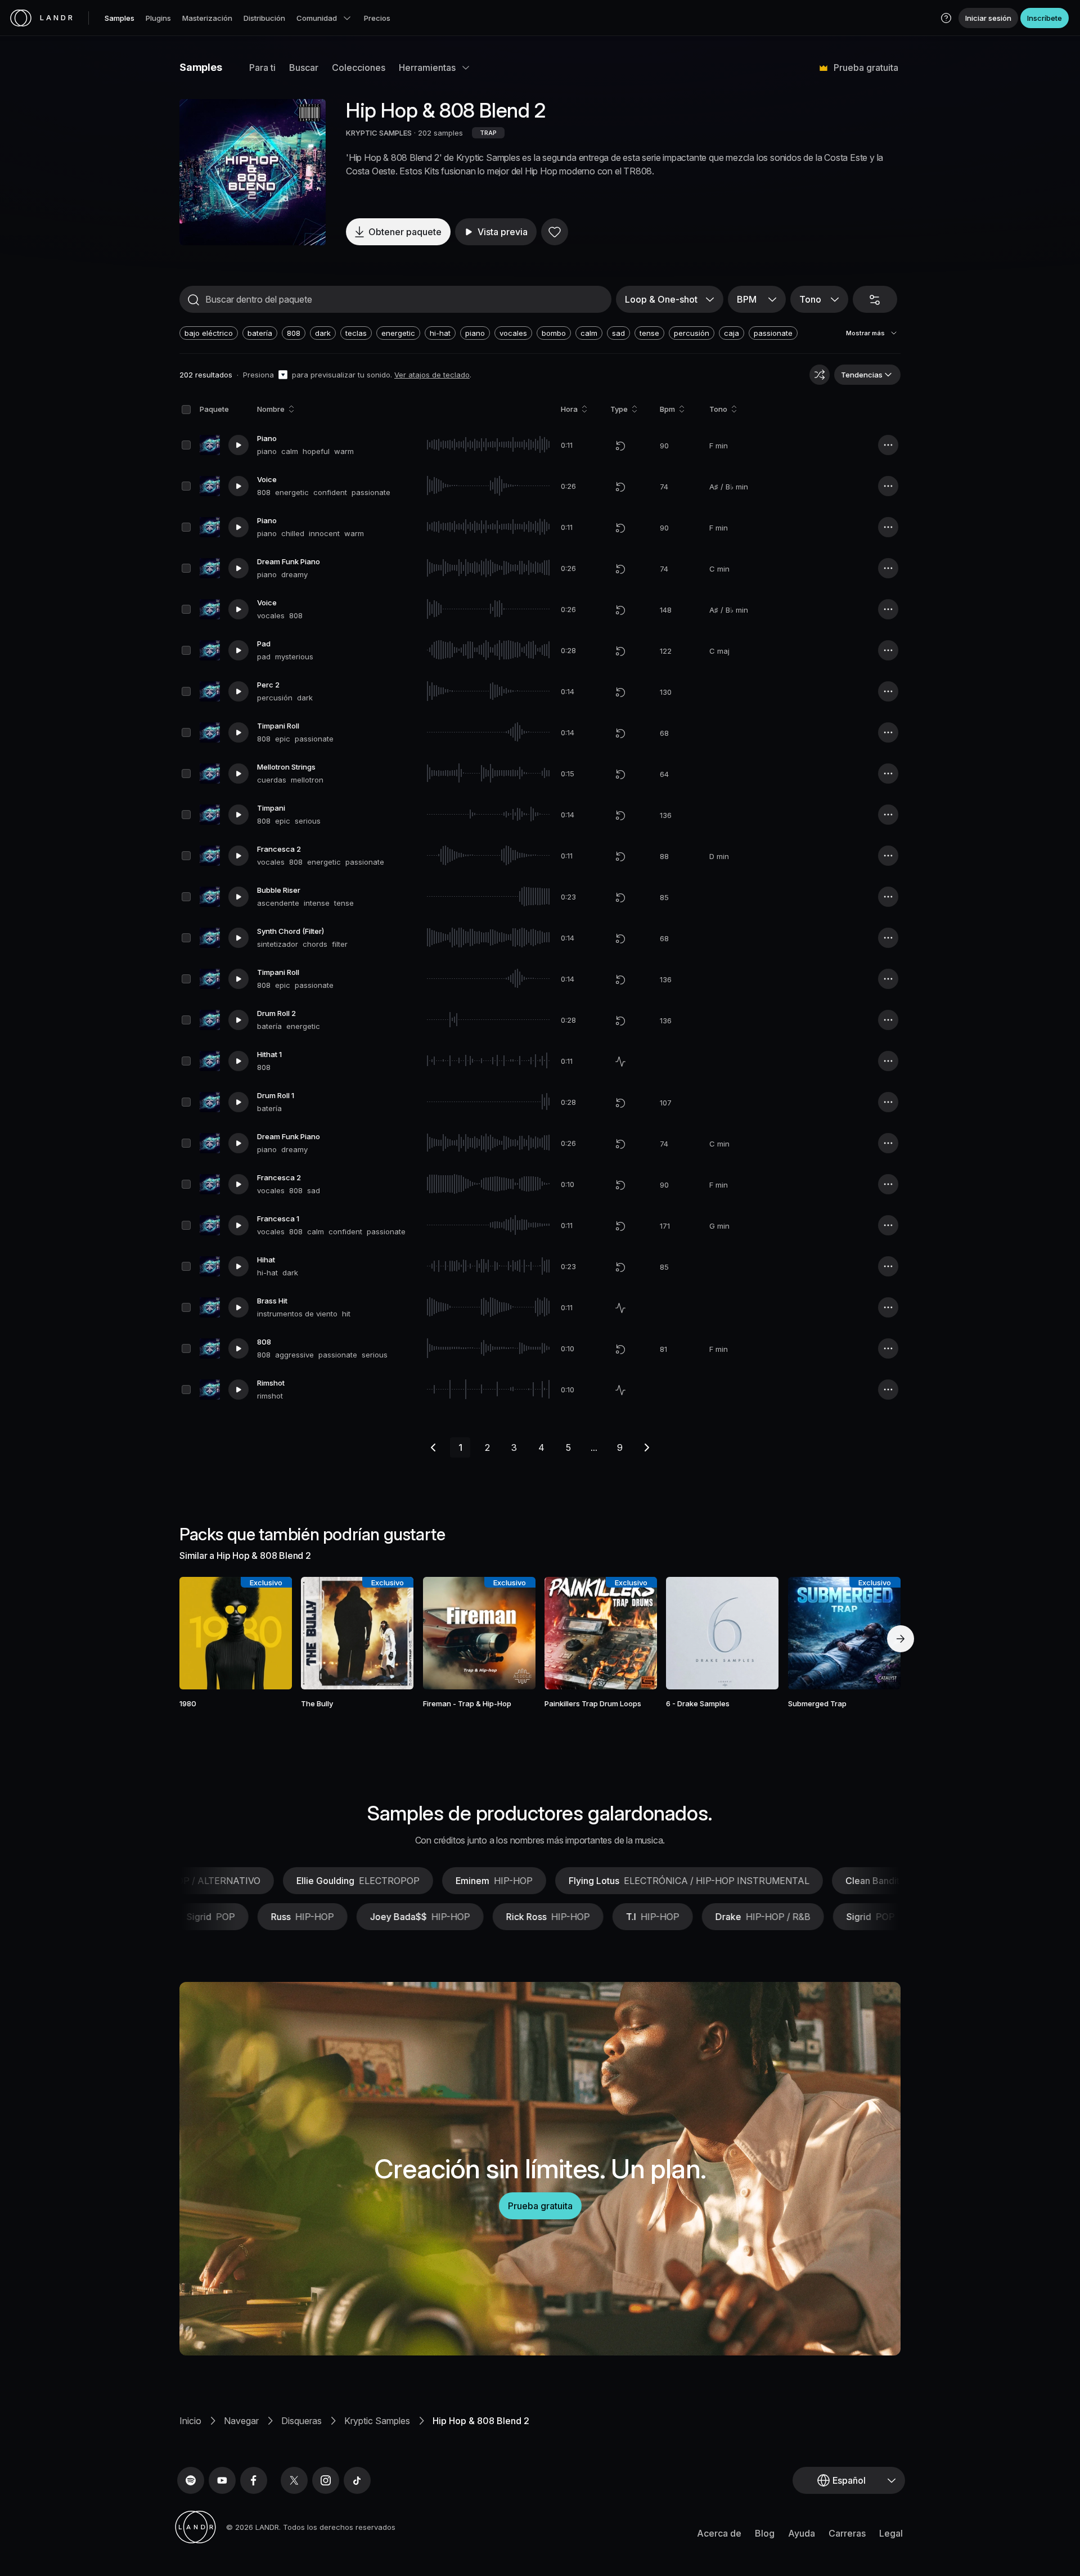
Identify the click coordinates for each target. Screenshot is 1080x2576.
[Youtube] (222, 2480)
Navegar (241, 2421)
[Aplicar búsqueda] (193, 300)
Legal (891, 2533)
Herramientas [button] (427, 68)
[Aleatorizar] (820, 375)
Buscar (304, 68)
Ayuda (802, 2533)
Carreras (847, 2533)
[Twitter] (294, 2480)
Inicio (190, 2421)
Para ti (262, 68)
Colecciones (359, 68)
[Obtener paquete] (268, 1633)
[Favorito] (555, 232)
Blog (765, 2533)
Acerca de (719, 2533)
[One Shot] (620, 1062)
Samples (120, 18)
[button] (946, 18)
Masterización (207, 18)
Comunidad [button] (317, 18)
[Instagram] (326, 2480)
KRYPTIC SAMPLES (379, 133)
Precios (377, 18)
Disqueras (301, 2421)
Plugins (158, 18)
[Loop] (620, 446)
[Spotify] (191, 2480)
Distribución (264, 18)
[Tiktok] (357, 2480)
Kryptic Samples (377, 2421)
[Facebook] (254, 2480)
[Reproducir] (253, 172)
